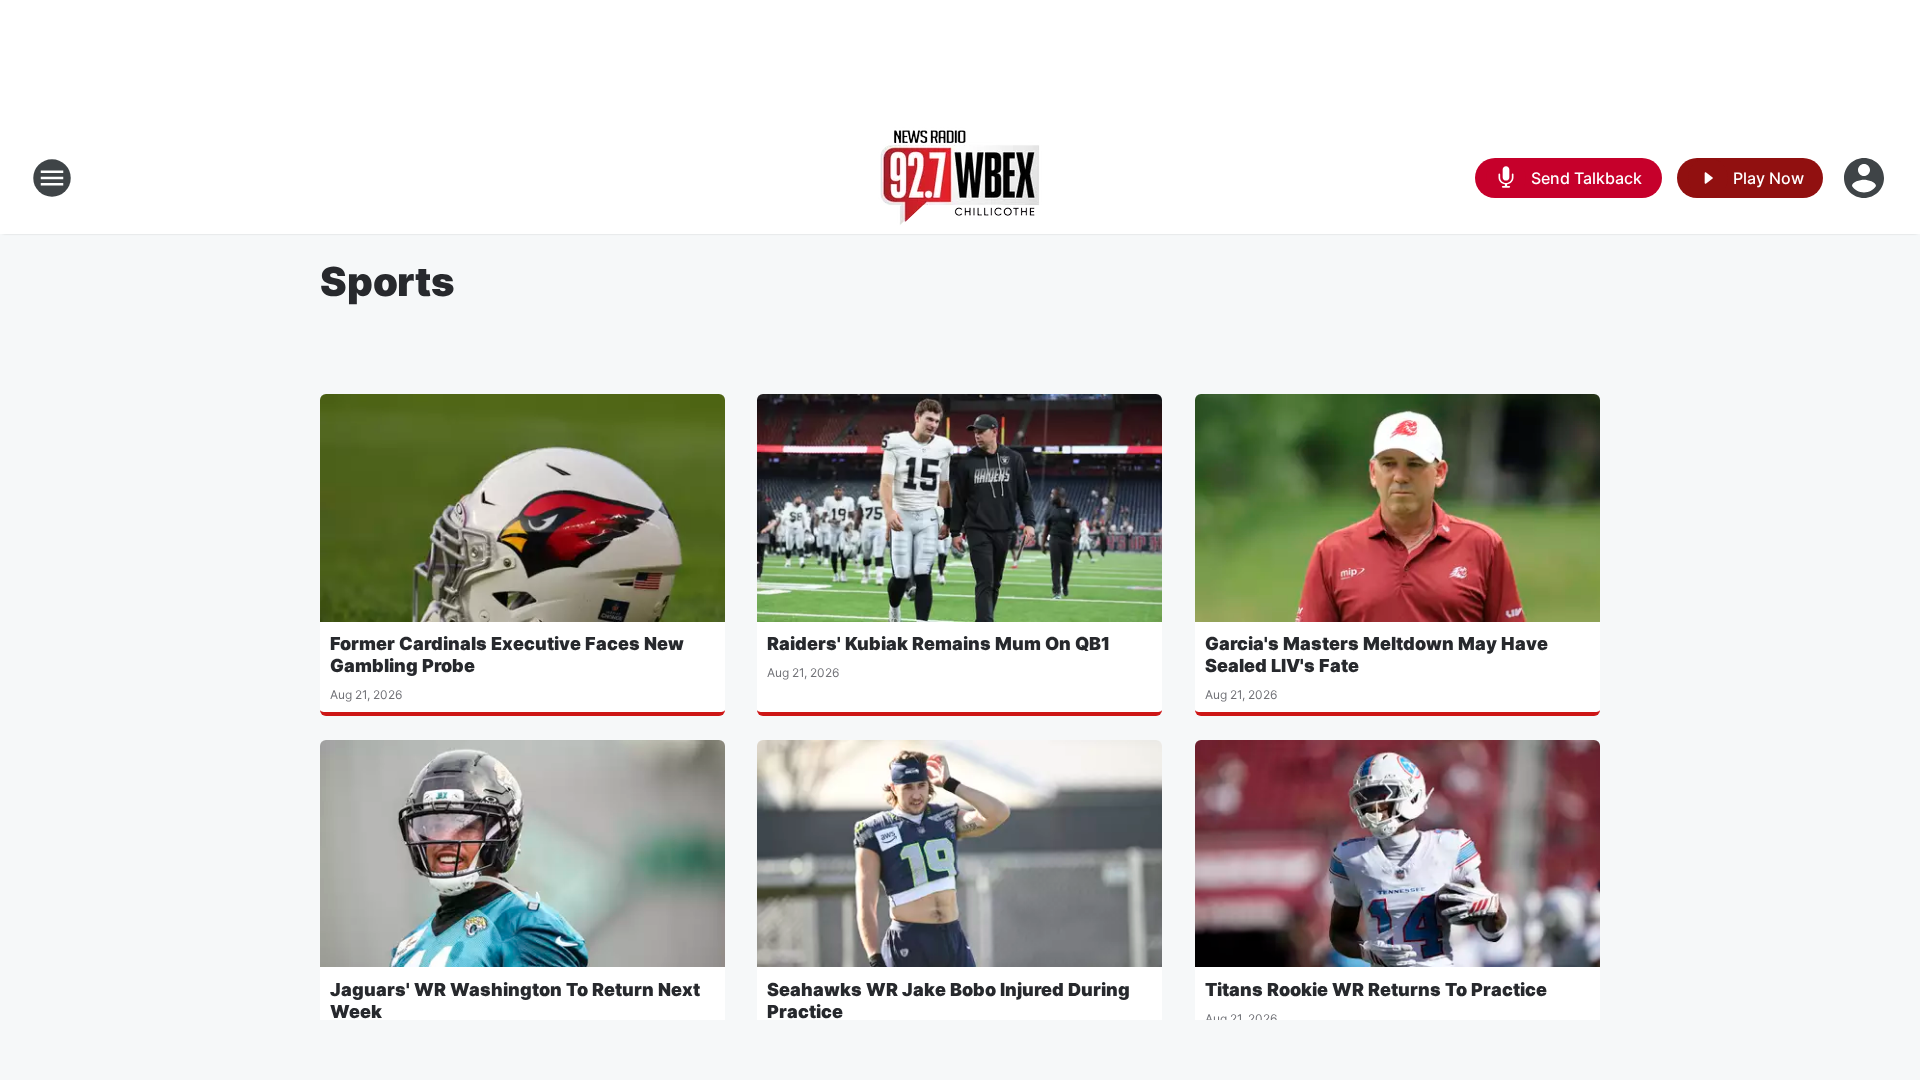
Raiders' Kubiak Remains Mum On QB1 (938, 643)
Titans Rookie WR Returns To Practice (1376, 989)
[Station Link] (960, 178)
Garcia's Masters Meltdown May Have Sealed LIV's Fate (1376, 654)
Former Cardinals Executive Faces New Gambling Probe (507, 654)
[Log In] (1866, 178)
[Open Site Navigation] (52, 178)
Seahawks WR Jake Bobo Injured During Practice (948, 1000)
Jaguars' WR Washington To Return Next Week (515, 1000)
